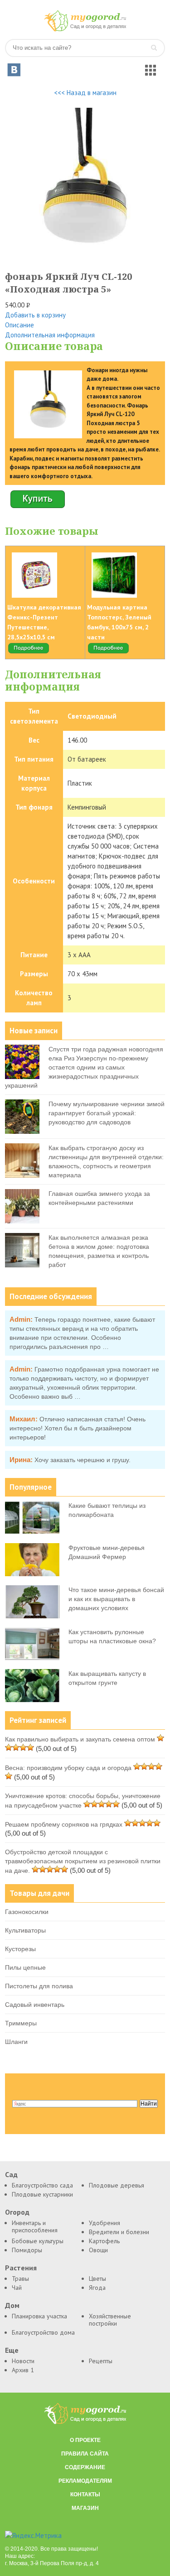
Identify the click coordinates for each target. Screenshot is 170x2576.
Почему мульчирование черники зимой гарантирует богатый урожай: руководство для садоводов (107, 1113)
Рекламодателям (85, 2481)
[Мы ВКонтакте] (14, 70)
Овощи (98, 2250)
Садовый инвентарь (35, 2005)
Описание (19, 325)
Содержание (85, 2467)
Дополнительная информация (50, 335)
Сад (11, 2175)
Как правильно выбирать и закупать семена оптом (80, 1739)
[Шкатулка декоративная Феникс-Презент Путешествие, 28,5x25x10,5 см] (29, 652)
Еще (12, 2350)
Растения (21, 2268)
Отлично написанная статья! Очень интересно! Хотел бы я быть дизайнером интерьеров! (78, 1428)
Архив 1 (23, 2370)
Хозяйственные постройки (110, 2320)
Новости (23, 2361)
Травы (20, 2279)
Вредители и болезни (119, 2232)
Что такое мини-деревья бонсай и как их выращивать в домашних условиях (116, 1599)
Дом (12, 2305)
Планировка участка (39, 2316)
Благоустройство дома (43, 2332)
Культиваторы (25, 1930)
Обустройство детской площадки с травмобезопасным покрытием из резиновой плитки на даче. (83, 1861)
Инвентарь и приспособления (35, 2226)
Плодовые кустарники (42, 2194)
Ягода (97, 2288)
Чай (17, 2288)
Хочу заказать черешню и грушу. (83, 1460)
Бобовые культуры (38, 2241)
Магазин (85, 2508)
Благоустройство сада (42, 2185)
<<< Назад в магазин (85, 93)
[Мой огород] (85, 29)
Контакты (85, 2494)
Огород (17, 2212)
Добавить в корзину (35, 315)
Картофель (104, 2241)
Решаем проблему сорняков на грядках (64, 1824)
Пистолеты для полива (39, 1986)
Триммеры (21, 2023)
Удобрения (104, 2223)
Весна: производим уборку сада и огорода (68, 1768)
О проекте (85, 2440)
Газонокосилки (27, 1912)
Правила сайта (85, 2454)
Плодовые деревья (117, 2185)
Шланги (16, 2042)
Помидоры (27, 2250)
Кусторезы (20, 1949)
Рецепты (101, 2361)
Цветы (97, 2279)
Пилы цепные (25, 1967)
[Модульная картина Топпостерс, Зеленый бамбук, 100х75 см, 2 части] (108, 652)
